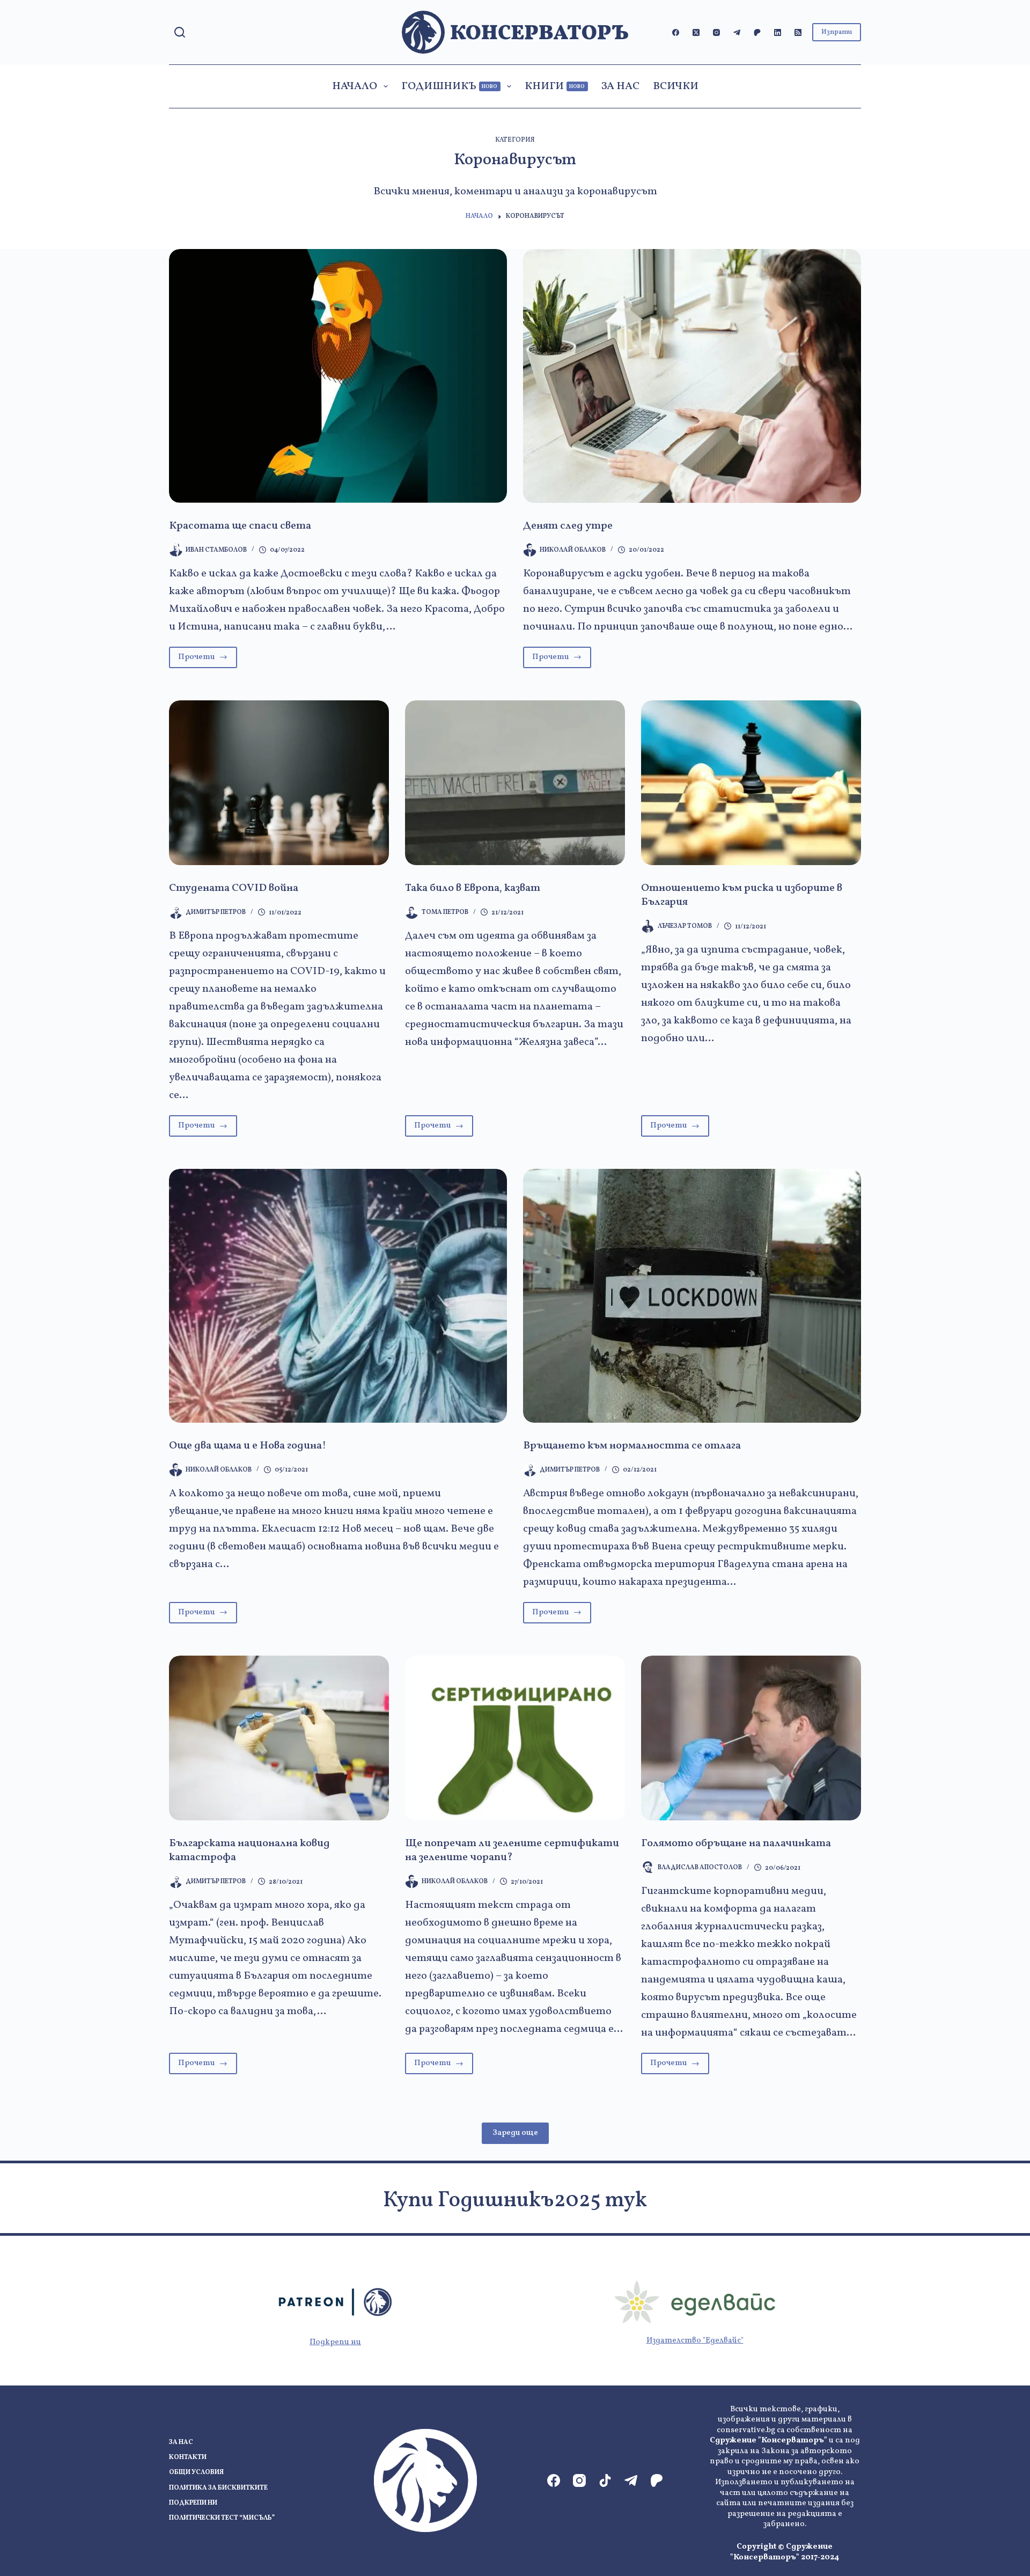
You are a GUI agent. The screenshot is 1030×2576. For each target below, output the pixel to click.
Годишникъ (450, 86)
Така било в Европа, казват (473, 888)
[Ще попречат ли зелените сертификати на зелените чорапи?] (515, 1738)
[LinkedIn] (778, 32)
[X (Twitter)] (696, 32)
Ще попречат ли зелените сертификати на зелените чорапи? (512, 1850)
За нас (620, 86)
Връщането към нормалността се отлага (632, 1446)
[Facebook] (676, 32)
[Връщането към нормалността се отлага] (692, 1296)
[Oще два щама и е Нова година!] (338, 1296)
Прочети (208, 660)
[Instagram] (716, 32)
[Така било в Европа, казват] (515, 783)
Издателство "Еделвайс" (695, 2341)
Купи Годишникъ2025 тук (515, 2201)
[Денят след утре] (692, 376)
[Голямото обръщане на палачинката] (751, 1738)
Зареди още (515, 2133)
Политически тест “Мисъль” (222, 2518)
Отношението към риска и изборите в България (742, 895)
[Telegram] (737, 32)
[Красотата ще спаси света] (338, 376)
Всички (676, 86)
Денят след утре (568, 526)
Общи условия (196, 2473)
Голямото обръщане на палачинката (736, 1843)
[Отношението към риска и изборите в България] (751, 783)
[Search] (180, 32)
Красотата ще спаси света (240, 526)
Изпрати (837, 32)
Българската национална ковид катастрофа (249, 1850)
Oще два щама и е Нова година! (248, 1446)
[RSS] (798, 32)
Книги (555, 86)
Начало (355, 86)
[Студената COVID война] (279, 783)
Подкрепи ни (335, 2342)
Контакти (188, 2458)
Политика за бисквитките (218, 2488)
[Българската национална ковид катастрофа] (279, 1738)
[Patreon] (757, 32)
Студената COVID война (234, 888)
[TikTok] (605, 2480)
